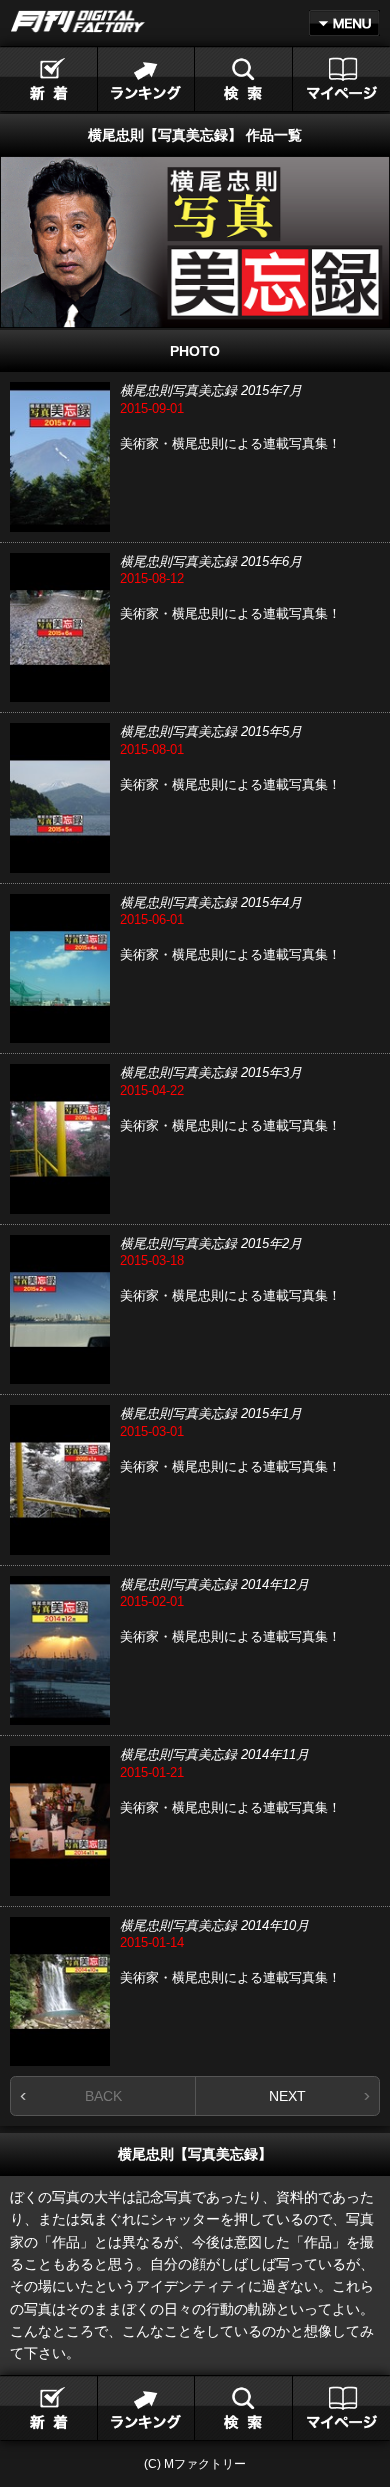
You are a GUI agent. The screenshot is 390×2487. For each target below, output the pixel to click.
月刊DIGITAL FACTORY (78, 21)
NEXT (287, 2096)
